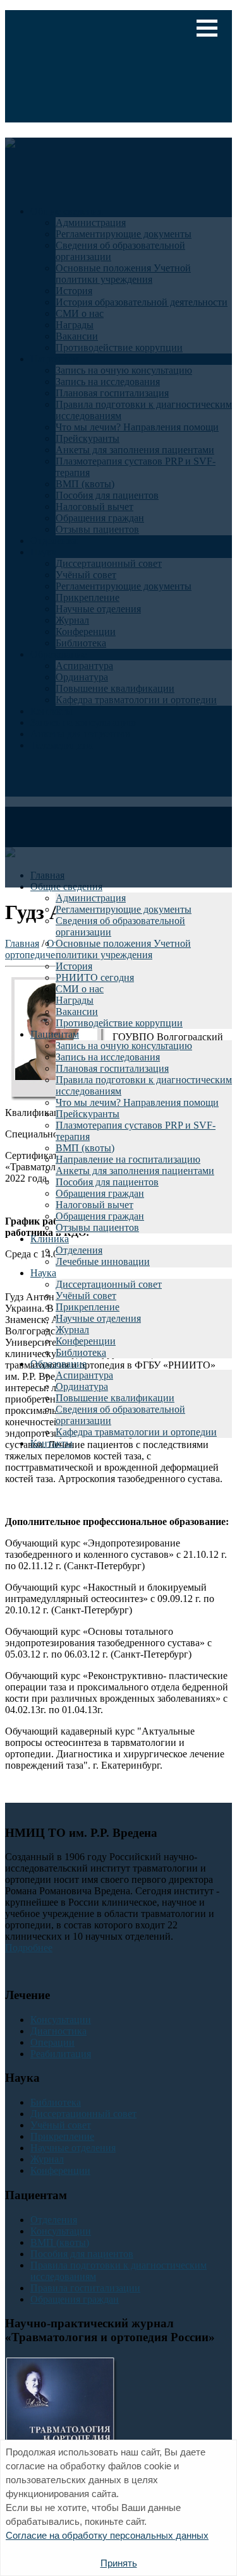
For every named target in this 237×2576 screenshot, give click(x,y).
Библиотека (81, 1352)
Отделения (79, 1250)
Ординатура (82, 1386)
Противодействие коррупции (119, 1023)
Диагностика (58, 2031)
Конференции (86, 1341)
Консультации (61, 2020)
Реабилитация (61, 2054)
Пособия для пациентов (107, 1182)
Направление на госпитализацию (128, 1159)
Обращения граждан (100, 1193)
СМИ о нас (80, 989)
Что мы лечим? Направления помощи (137, 1102)
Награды (75, 1000)
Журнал (72, 1330)
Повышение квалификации (115, 1398)
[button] (207, 28)
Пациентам (55, 1034)
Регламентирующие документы (124, 909)
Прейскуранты (88, 1114)
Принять (119, 2563)
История (74, 966)
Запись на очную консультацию (124, 1046)
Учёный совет (86, 1296)
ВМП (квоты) (85, 1148)
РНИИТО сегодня (95, 977)
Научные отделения (98, 1318)
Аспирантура (84, 1375)
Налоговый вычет (94, 1205)
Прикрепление (88, 1307)
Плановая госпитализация (112, 1068)
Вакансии (77, 1012)
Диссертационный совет (109, 1284)
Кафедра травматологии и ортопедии (136, 1432)
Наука (43, 1273)
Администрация (91, 898)
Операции (52, 2042)
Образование (58, 1364)
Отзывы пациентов (97, 1227)
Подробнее (29, 1948)
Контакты (52, 1443)
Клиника (50, 1239)
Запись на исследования (108, 1057)
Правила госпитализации (85, 2288)
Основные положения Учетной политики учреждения (123, 949)
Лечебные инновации (103, 1261)
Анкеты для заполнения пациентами (135, 1171)
